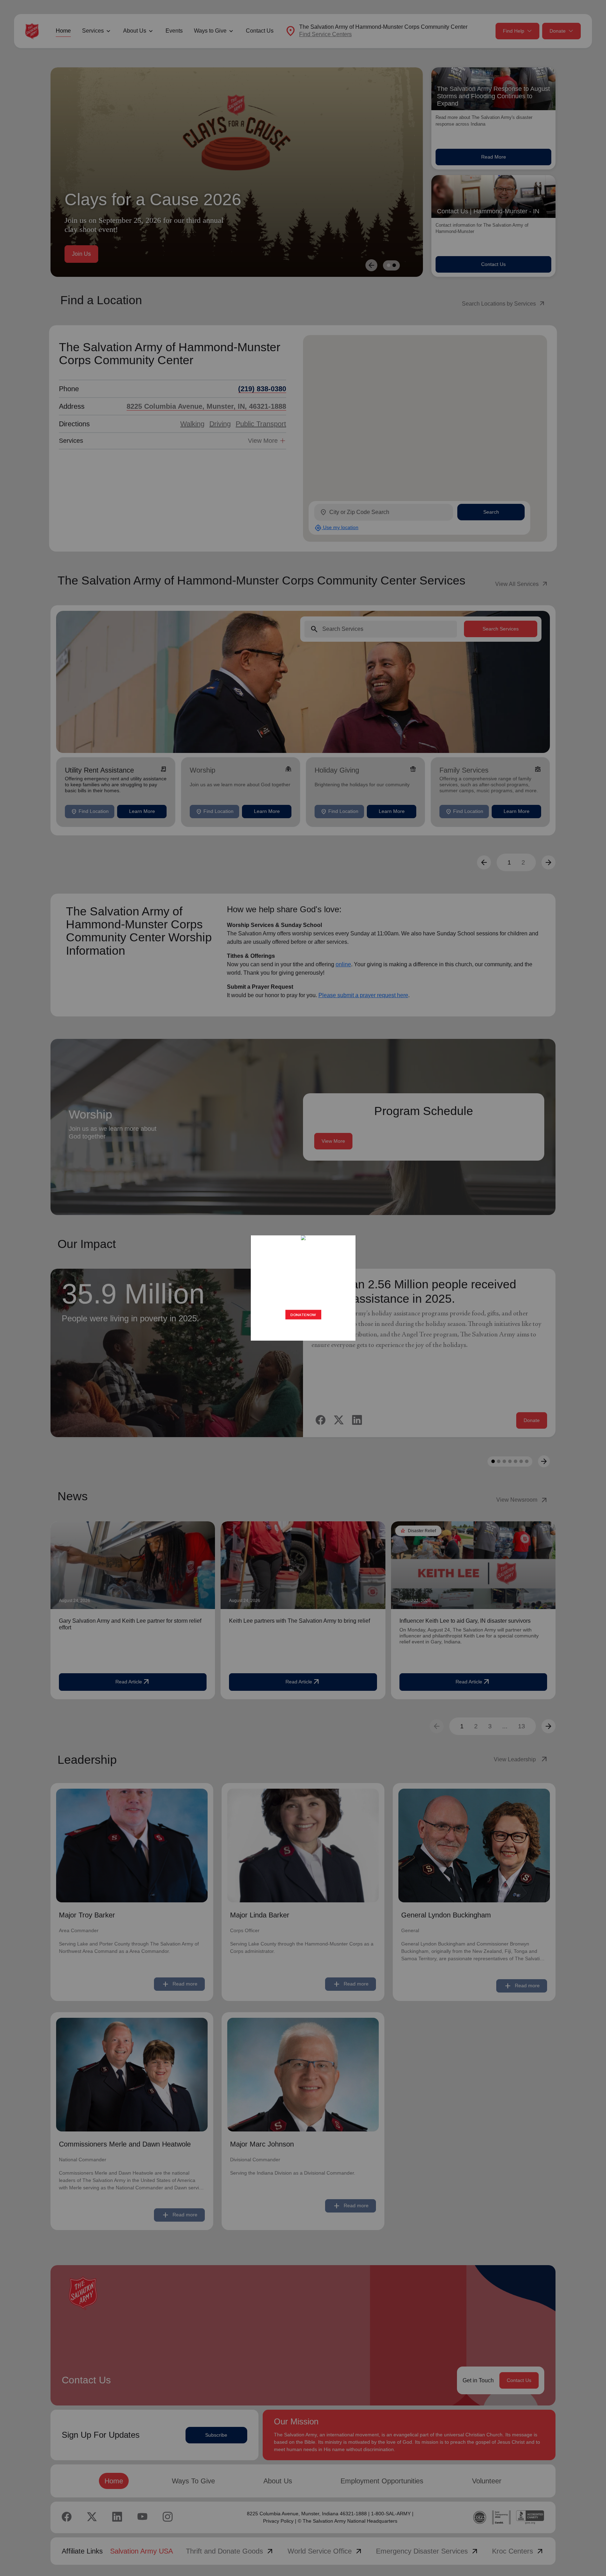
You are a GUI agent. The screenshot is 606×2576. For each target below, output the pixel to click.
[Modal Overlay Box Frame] (303, 1288)
